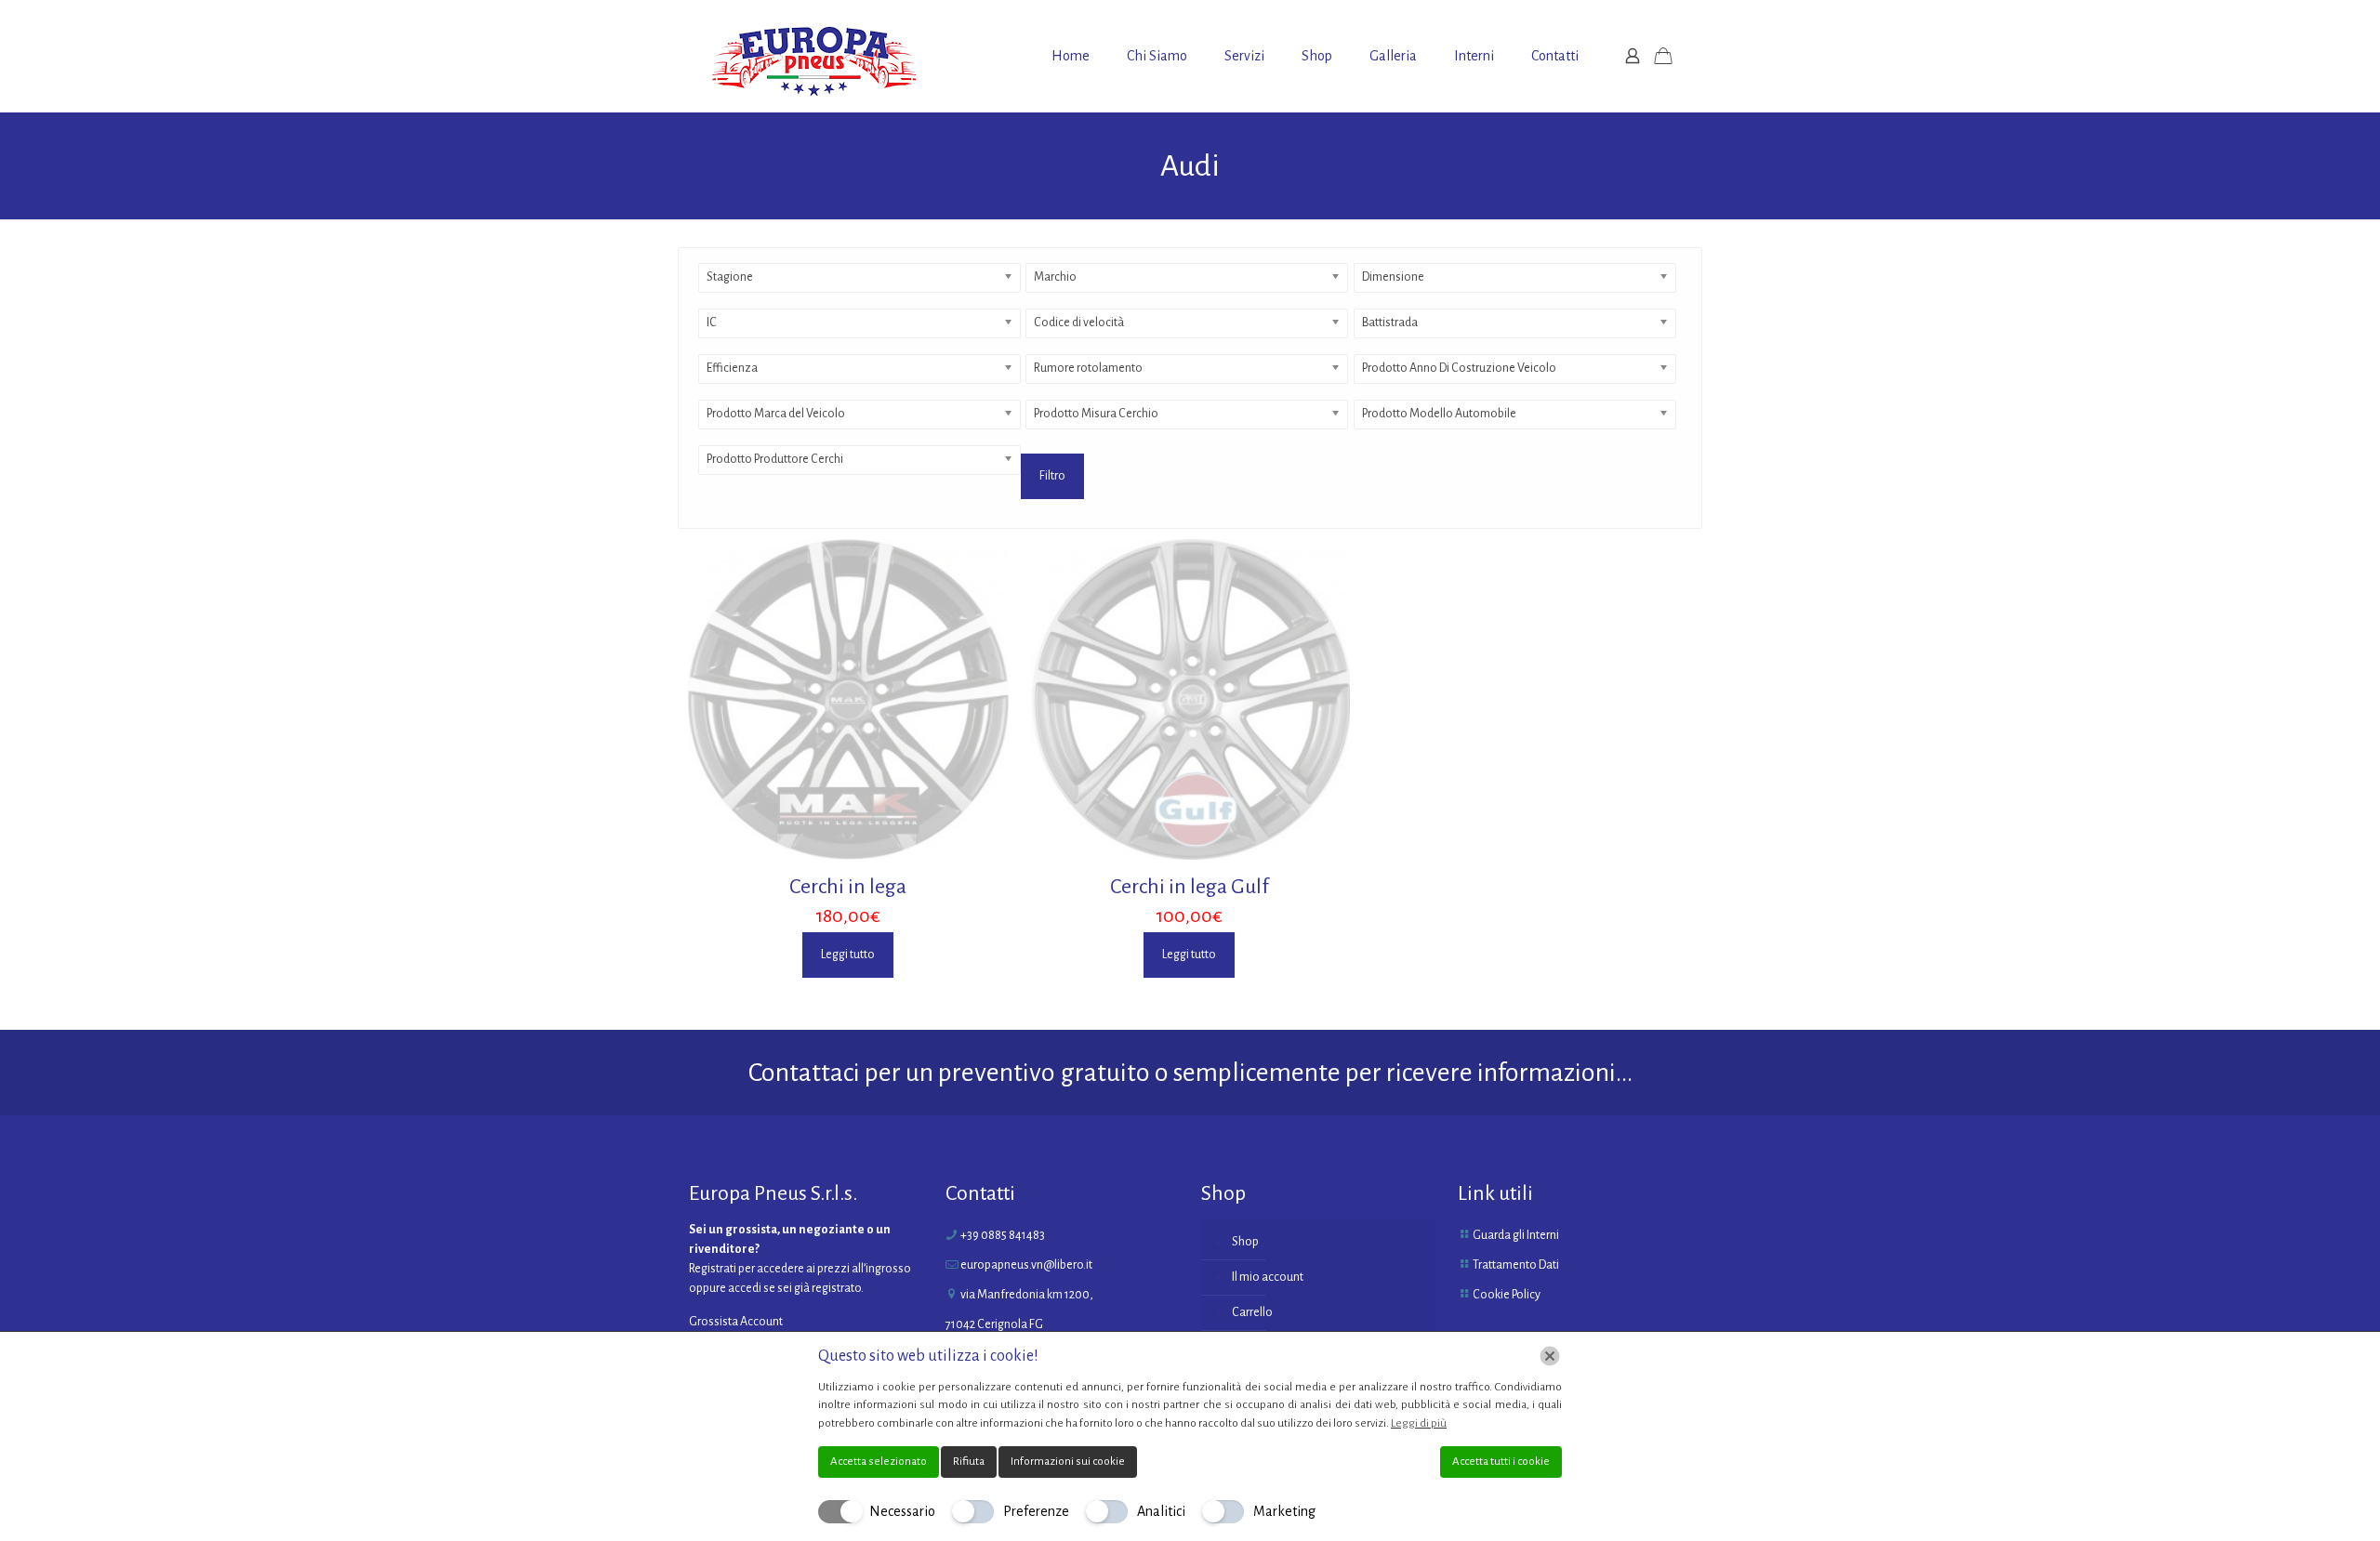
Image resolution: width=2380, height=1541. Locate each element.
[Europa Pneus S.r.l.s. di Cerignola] (814, 56)
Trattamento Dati (1516, 1265)
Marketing (1284, 1511)
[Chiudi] (1550, 1356)
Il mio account (1268, 1277)
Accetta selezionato (879, 1462)
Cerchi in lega (848, 887)
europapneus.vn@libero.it (1026, 1265)
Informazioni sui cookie (1068, 1462)
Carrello (1252, 1312)
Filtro (1052, 476)
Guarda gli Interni (1516, 1235)
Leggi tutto (848, 955)
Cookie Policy (1507, 1295)
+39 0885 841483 (1003, 1235)
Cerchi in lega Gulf (1190, 887)
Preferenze (1036, 1511)
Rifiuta (969, 1462)
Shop (1245, 1242)
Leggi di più (1419, 1423)
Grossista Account (736, 1322)
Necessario (902, 1511)
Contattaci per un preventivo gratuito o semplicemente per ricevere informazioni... (1190, 1073)
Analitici (1161, 1511)
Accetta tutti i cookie (1501, 1462)
